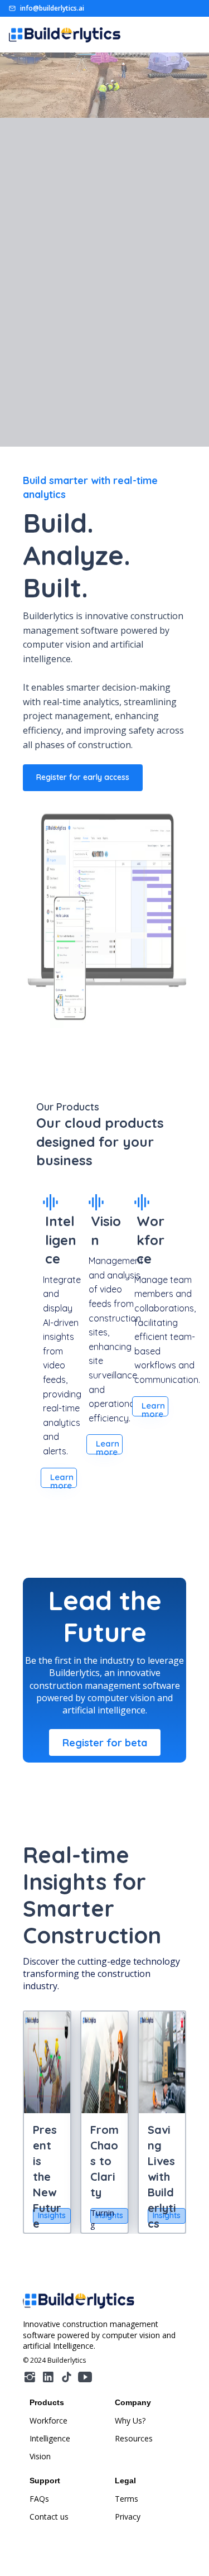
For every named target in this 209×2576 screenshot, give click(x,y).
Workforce (48, 2421)
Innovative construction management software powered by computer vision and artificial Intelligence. (100, 2335)
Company (133, 2402)
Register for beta (105, 1743)
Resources (134, 2438)
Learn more (62, 1480)
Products (47, 2402)
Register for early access (83, 777)
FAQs (39, 2499)
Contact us (49, 2517)
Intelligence (50, 2438)
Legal (125, 2481)
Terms (127, 2499)
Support (45, 2481)
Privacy (128, 2517)
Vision (40, 2456)
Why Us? (130, 2421)
